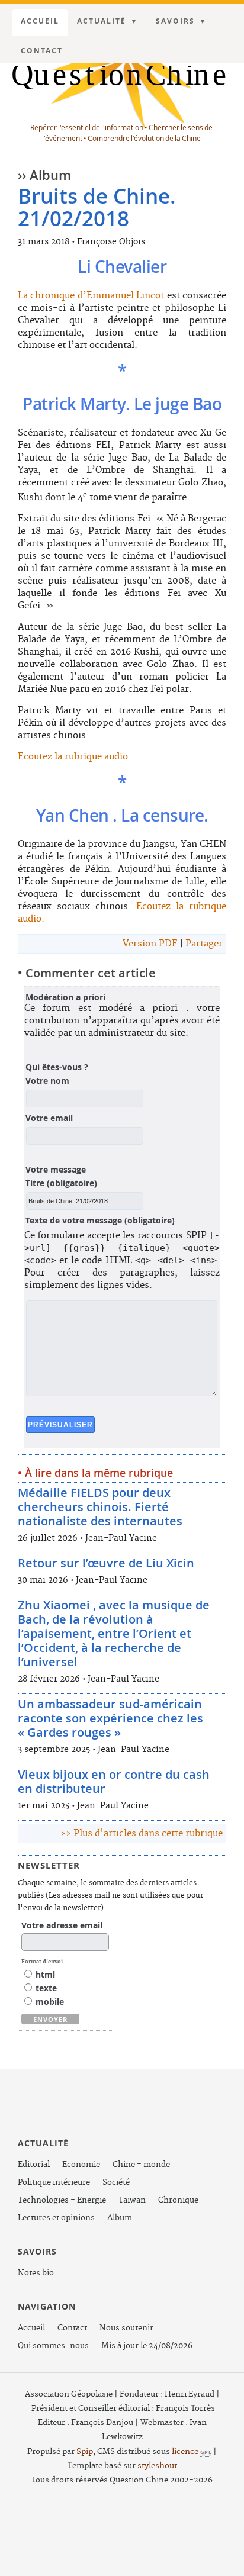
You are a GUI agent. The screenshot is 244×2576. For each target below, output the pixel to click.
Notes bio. (37, 2273)
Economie (81, 2165)
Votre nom (47, 1081)
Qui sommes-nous (53, 2346)
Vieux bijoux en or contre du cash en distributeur (114, 1781)
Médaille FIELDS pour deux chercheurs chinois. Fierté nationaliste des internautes (100, 1507)
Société (116, 2182)
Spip (85, 2452)
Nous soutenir (126, 2328)
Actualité (102, 21)
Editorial (34, 2165)
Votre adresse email (62, 1925)
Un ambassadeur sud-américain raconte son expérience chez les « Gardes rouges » (110, 1718)
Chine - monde (141, 2165)
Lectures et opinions (56, 2218)
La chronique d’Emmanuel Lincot (91, 296)
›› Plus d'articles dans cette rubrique (142, 1833)
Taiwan (132, 2200)
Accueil (40, 21)
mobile (49, 2002)
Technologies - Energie (62, 2200)
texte (45, 1988)
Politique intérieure (54, 2182)
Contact (42, 51)
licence (192, 2452)
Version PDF (150, 944)
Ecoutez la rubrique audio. (74, 757)
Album (120, 2218)
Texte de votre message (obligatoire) (100, 1221)
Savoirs (175, 21)
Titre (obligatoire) (61, 1183)
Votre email (49, 1118)
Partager (204, 944)
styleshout (157, 2466)
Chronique (178, 2200)
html (44, 1974)
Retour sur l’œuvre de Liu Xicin (106, 1563)
